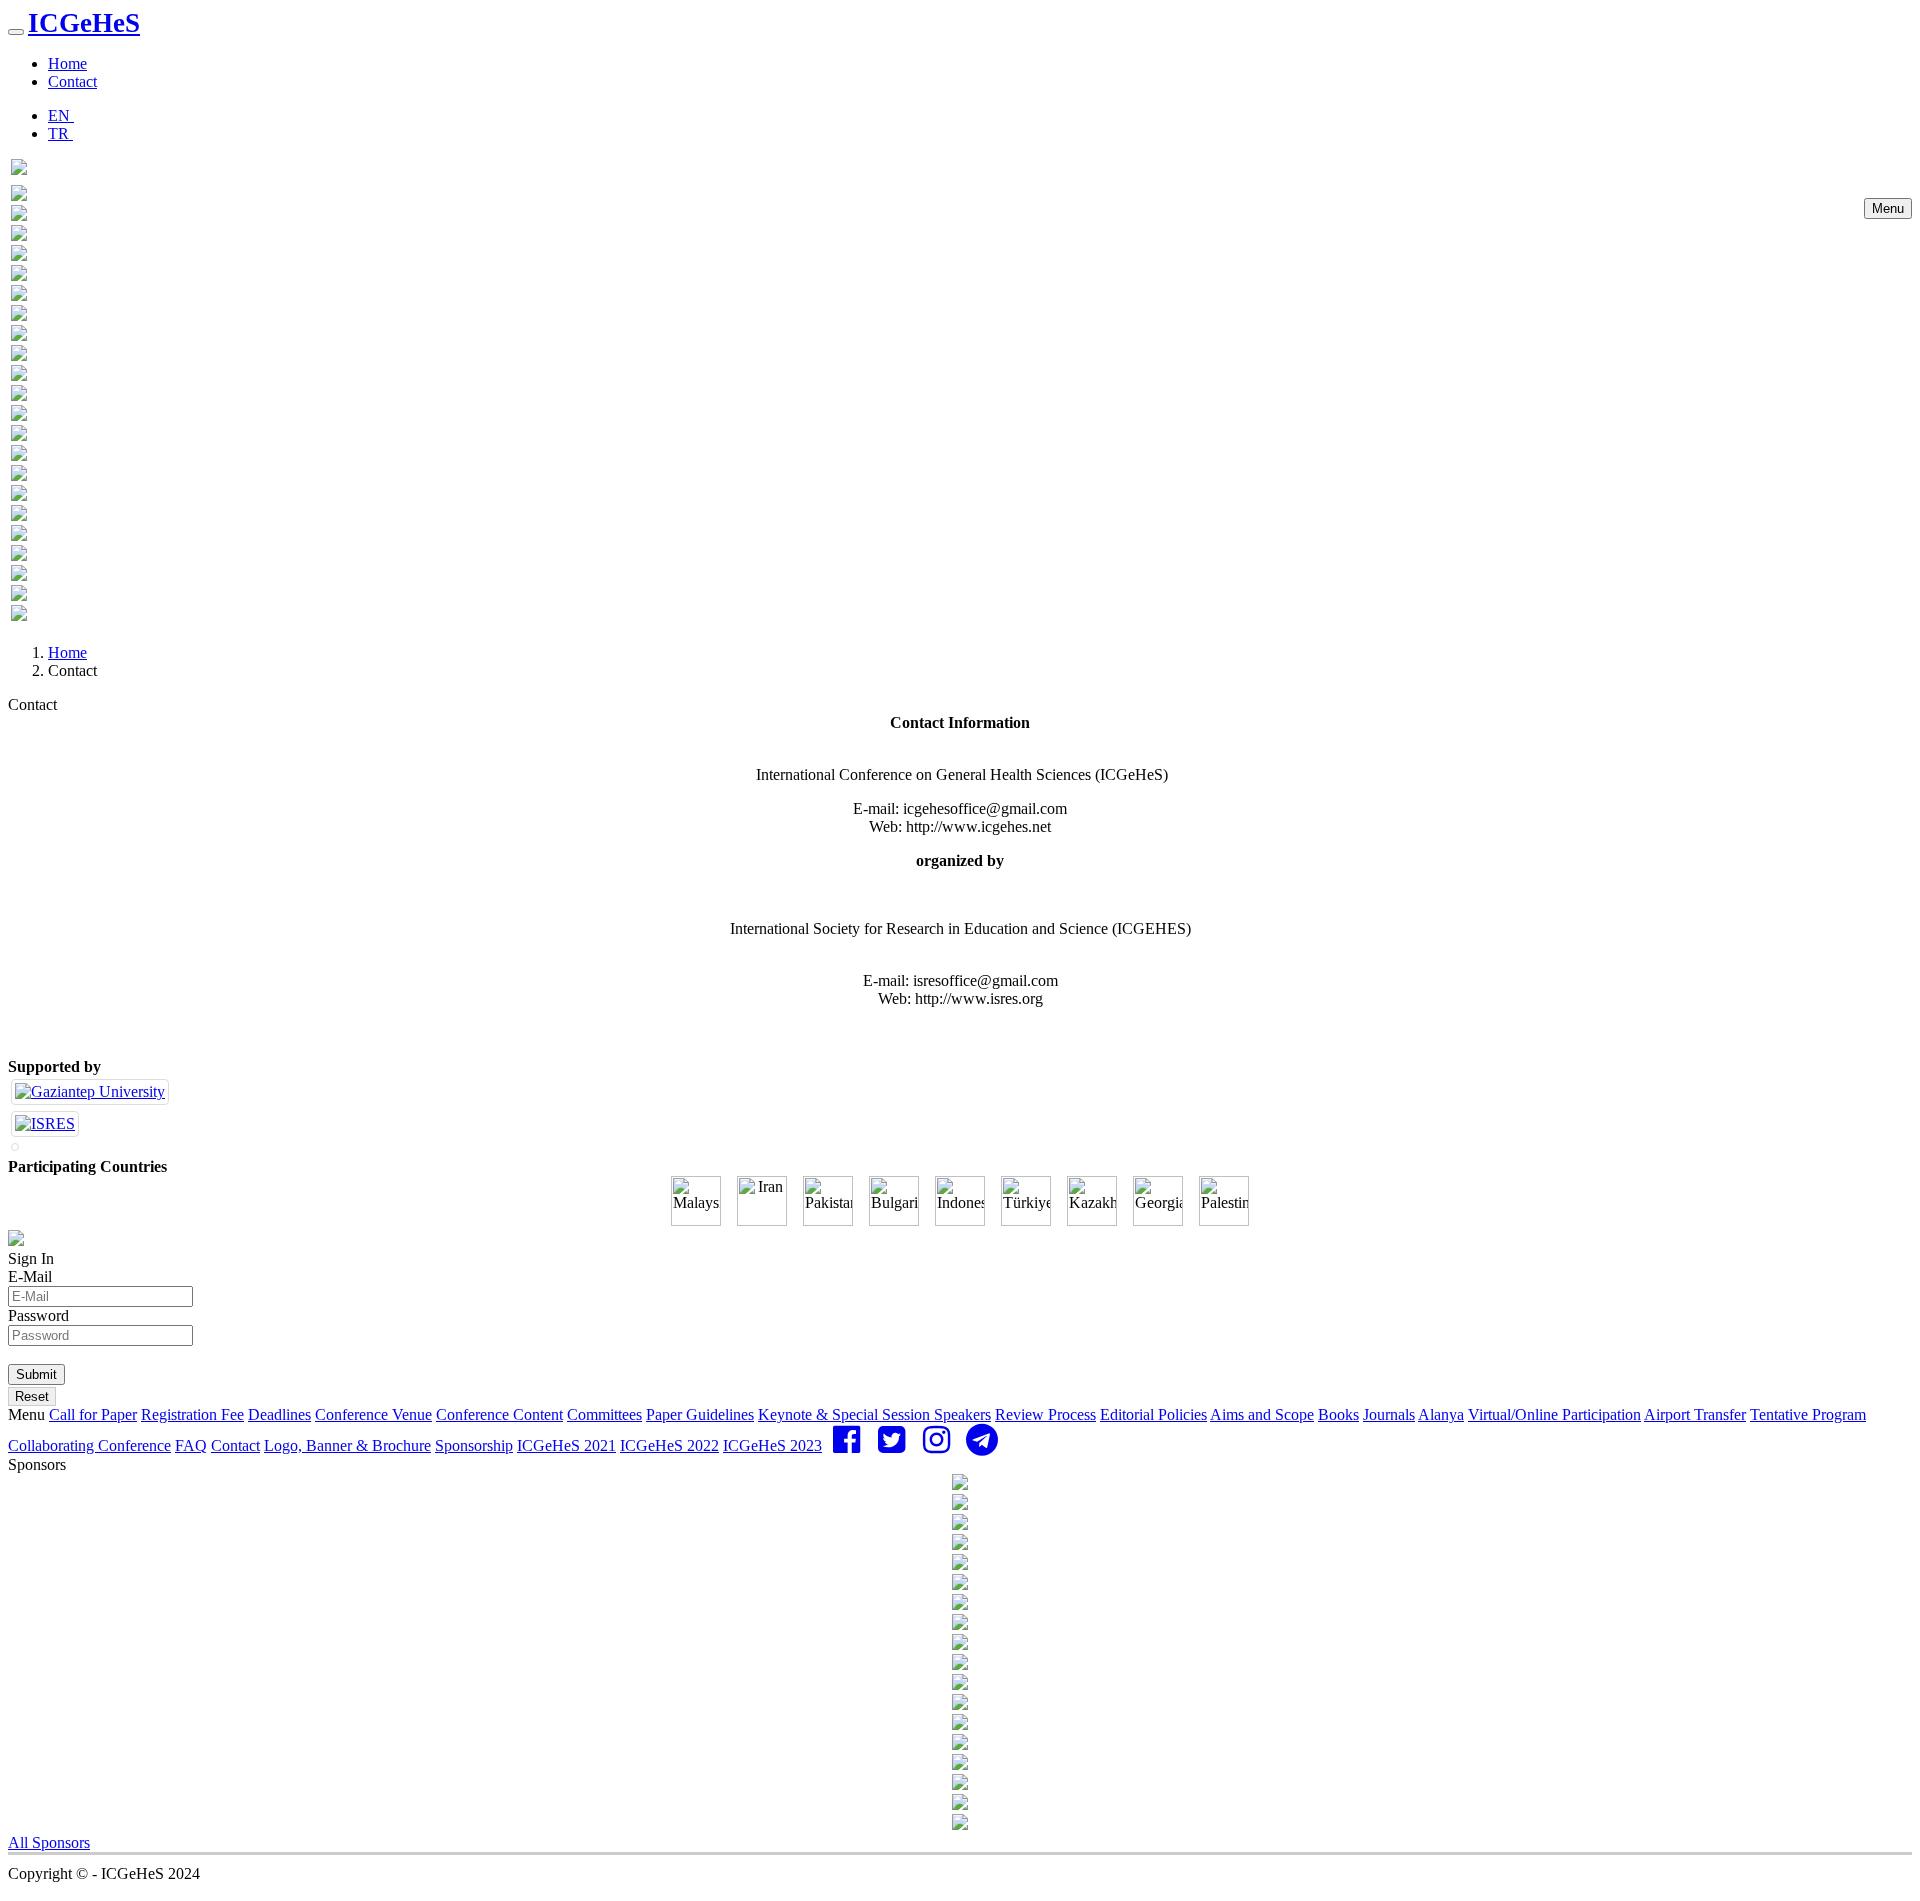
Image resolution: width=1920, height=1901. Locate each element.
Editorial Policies (1153, 1414)
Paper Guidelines (700, 1414)
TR (60, 133)
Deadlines (279, 1414)
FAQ (191, 1445)
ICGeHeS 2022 (669, 1445)
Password (38, 1315)
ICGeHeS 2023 (772, 1445)
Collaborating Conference (89, 1445)
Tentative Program (1808, 1414)
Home (67, 63)
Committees (604, 1414)
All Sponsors (49, 1842)
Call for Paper (93, 1414)
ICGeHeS (84, 23)
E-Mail (30, 1276)
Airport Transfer (1695, 1414)
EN (61, 115)
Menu (1888, 208)
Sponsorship (474, 1445)
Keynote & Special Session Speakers (874, 1414)
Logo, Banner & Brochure (347, 1445)
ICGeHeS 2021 (566, 1445)
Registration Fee (192, 1414)
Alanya (1441, 1414)
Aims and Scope (1262, 1414)
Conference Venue (373, 1414)
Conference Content (499, 1414)
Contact (72, 81)
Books (1338, 1414)
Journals (1389, 1414)
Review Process (1045, 1414)
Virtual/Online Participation (1554, 1414)
